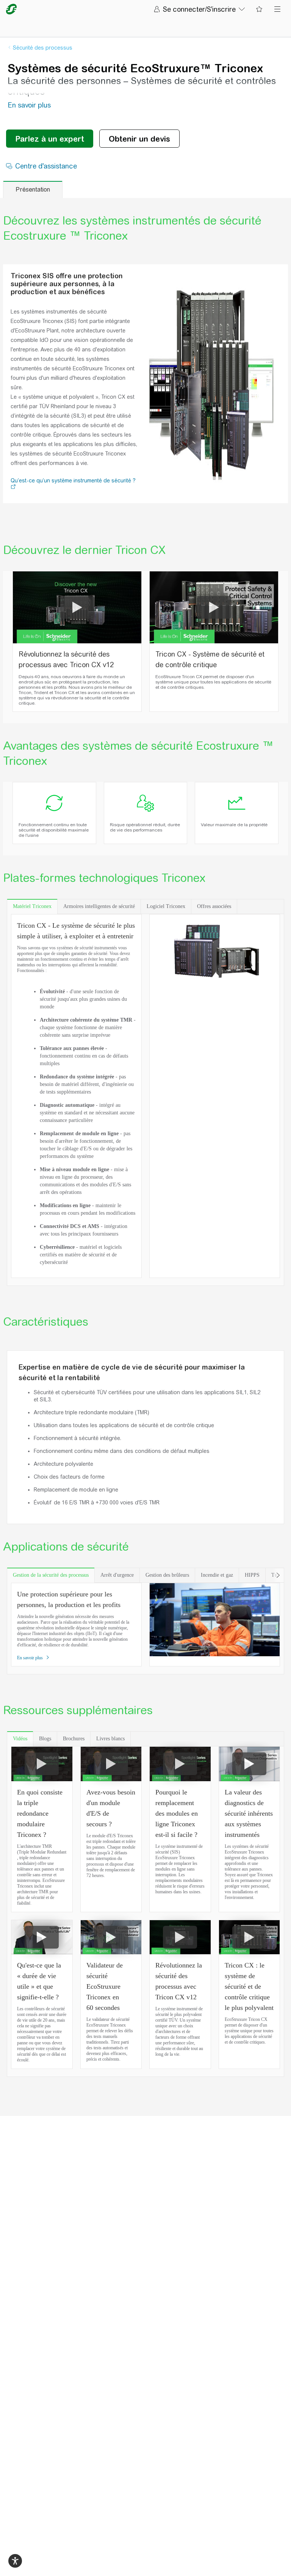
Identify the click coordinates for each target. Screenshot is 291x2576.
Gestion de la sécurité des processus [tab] (51, 1575)
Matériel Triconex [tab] (32, 906)
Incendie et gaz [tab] (217, 1575)
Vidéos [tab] (20, 1739)
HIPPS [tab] (252, 1575)
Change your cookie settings (116, 2562)
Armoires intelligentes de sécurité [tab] (99, 906)
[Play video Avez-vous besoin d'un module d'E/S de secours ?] (111, 1764)
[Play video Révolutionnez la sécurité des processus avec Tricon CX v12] (77, 607)
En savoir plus (31, 1658)
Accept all (183, 2562)
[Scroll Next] (278, 1575)
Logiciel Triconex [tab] (166, 906)
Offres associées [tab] (214, 906)
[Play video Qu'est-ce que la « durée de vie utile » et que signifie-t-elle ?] (42, 1937)
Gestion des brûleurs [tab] (167, 1575)
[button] (13, 487)
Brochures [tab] (74, 1739)
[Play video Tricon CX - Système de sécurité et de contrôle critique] (214, 607)
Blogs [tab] (45, 1739)
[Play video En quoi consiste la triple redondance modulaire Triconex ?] (42, 1764)
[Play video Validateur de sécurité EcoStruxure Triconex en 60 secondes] (111, 1937)
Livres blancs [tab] (110, 1739)
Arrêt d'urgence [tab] (117, 1575)
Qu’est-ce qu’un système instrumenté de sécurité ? (73, 481)
